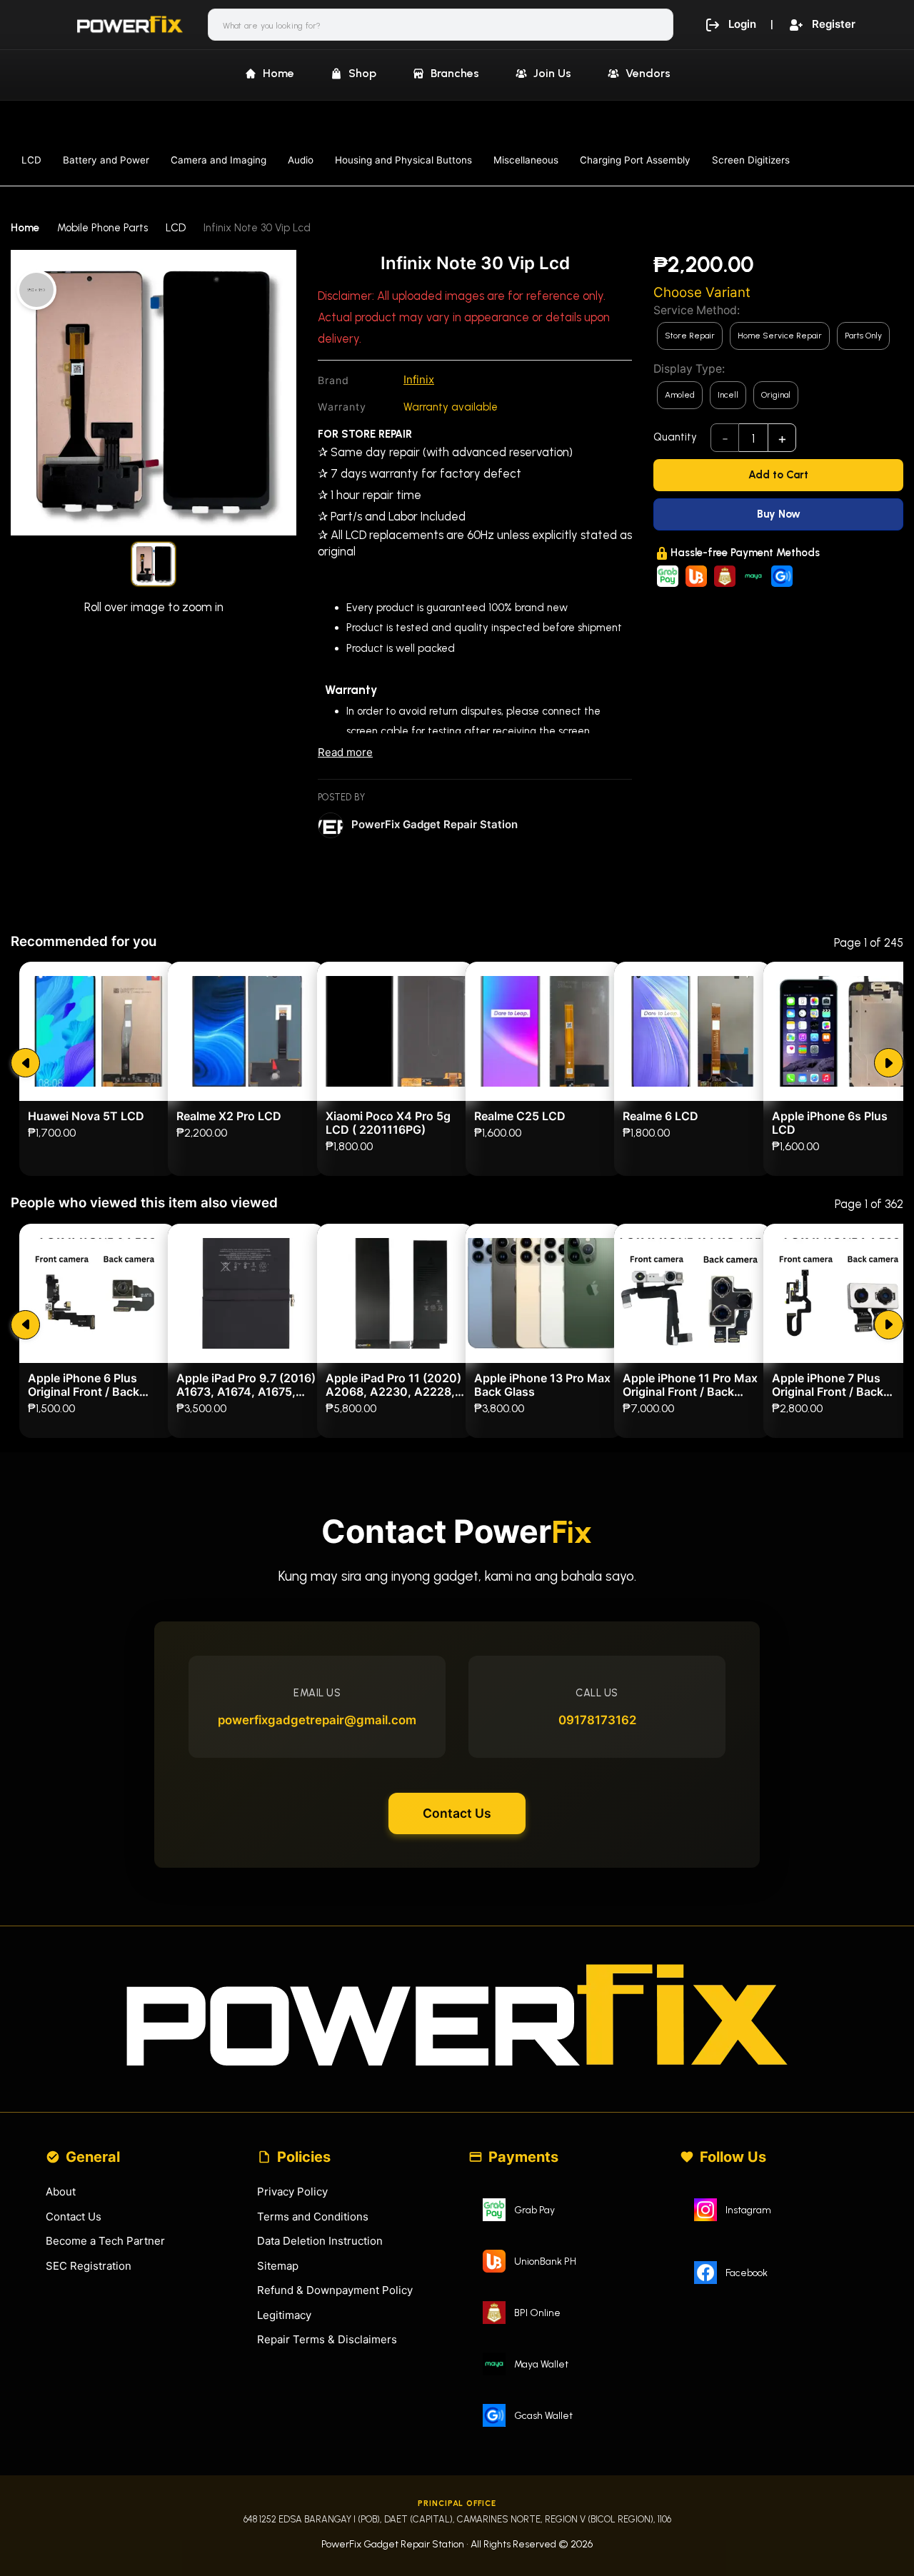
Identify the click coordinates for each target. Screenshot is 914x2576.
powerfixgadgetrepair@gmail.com (317, 1720)
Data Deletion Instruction (320, 2241)
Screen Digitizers (751, 160)
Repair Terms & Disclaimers (327, 2339)
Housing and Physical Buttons (403, 160)
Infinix (419, 379)
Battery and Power (106, 160)
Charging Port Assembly (635, 160)
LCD (31, 160)
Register (834, 24)
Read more (345, 752)
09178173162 (597, 1720)
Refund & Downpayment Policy (335, 2290)
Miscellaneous (526, 160)
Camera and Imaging (219, 160)
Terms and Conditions (313, 2217)
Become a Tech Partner (105, 2241)
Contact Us (457, 1813)
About (61, 2192)
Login (742, 24)
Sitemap (278, 2266)
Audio (301, 160)
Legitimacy (284, 2315)
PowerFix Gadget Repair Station (435, 824)
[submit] (25, 1063)
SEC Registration (89, 2266)
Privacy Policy (292, 2192)
